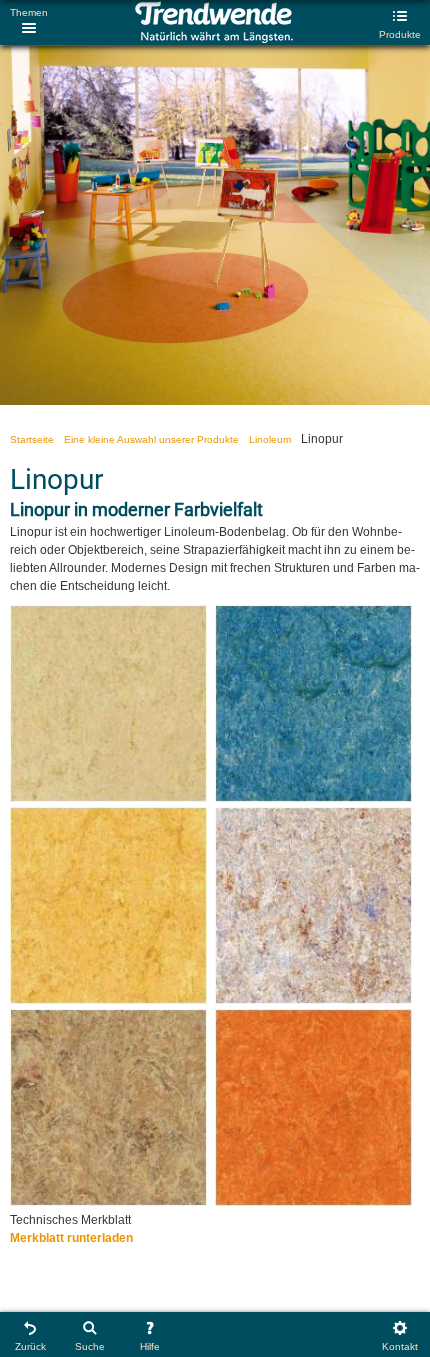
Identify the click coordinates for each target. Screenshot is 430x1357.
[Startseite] (213, 39)
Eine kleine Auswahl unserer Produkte (151, 439)
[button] (108, 798)
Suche (90, 1346)
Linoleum (270, 439)
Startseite (32, 439)
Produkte (400, 34)
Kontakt (400, 1346)
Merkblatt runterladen (71, 1238)
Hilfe (150, 1346)
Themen (29, 12)
